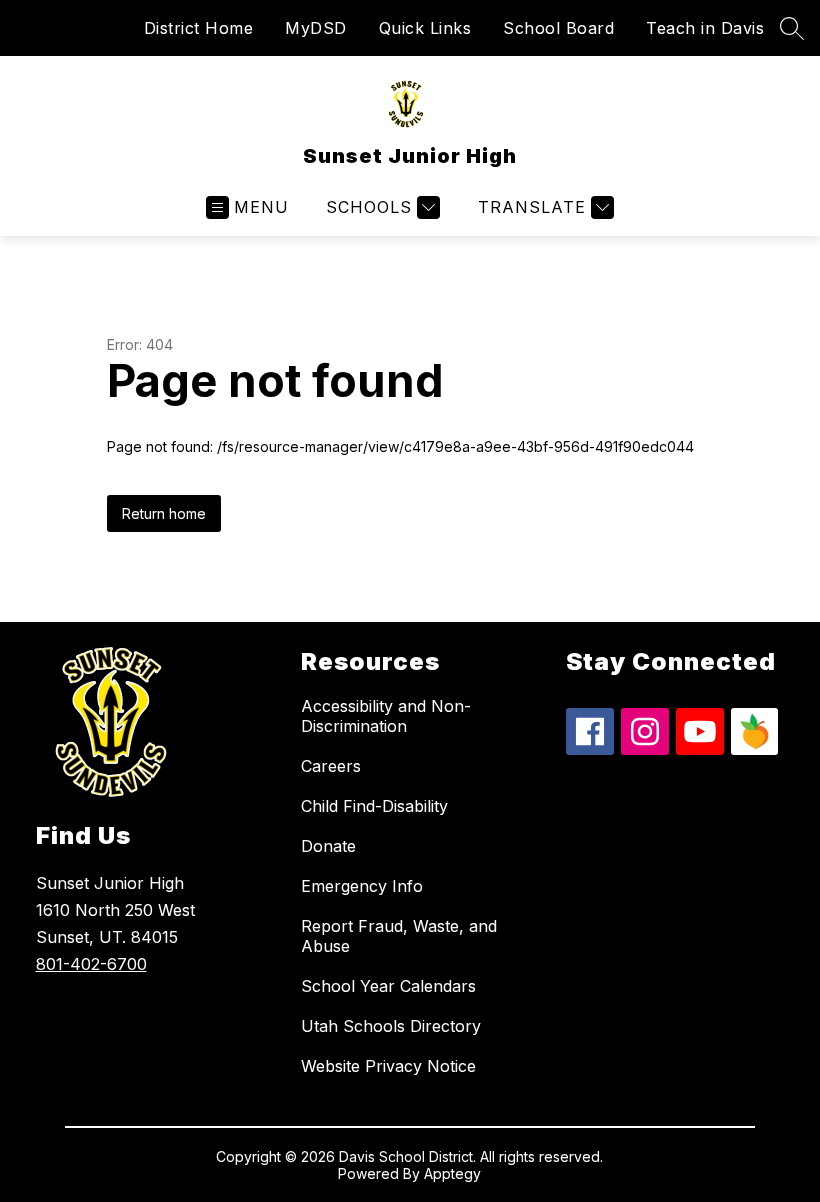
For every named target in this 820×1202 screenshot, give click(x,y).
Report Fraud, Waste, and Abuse (399, 936)
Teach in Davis (705, 28)
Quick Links (425, 28)
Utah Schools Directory (391, 1026)
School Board (558, 28)
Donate (328, 846)
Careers (331, 766)
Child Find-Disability (374, 806)
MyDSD (316, 28)
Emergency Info (362, 886)
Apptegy (452, 1173)
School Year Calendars (388, 986)
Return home (164, 513)
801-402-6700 (91, 964)
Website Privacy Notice (388, 1066)
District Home (199, 28)
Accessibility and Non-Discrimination (386, 716)
